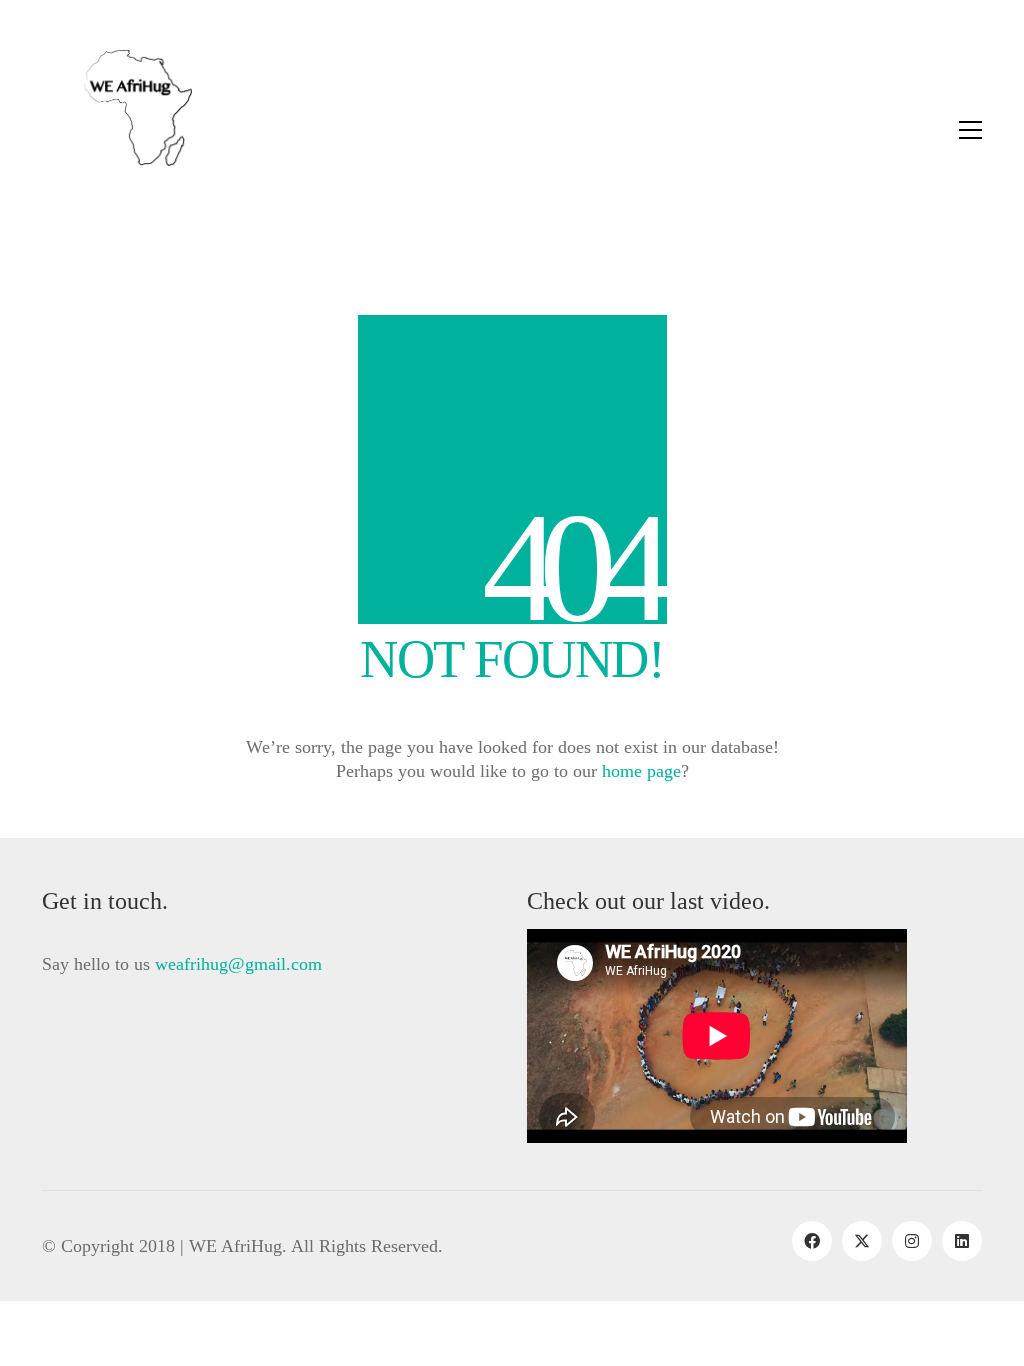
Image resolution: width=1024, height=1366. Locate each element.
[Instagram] (912, 1241)
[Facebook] (812, 1241)
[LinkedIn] (962, 1241)
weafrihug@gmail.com (238, 964)
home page (641, 771)
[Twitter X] (862, 1241)
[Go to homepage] (117, 130)
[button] (970, 130)
